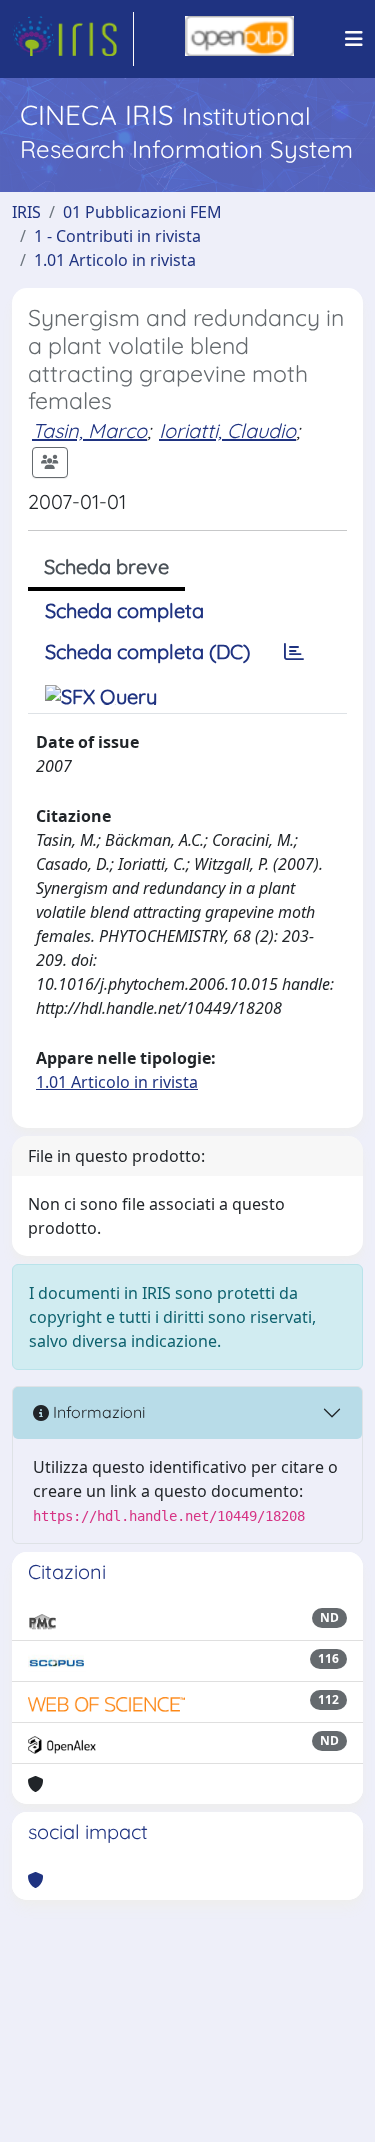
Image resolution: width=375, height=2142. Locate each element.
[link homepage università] (239, 39)
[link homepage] (73, 39)
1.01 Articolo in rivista (115, 260)
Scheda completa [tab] (124, 610)
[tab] (294, 652)
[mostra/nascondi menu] (354, 39)
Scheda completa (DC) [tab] (147, 651)
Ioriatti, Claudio (227, 430)
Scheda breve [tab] (106, 566)
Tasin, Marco (89, 430)
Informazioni (97, 1412)
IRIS (26, 212)
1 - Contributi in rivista (117, 236)
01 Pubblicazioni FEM (142, 212)
